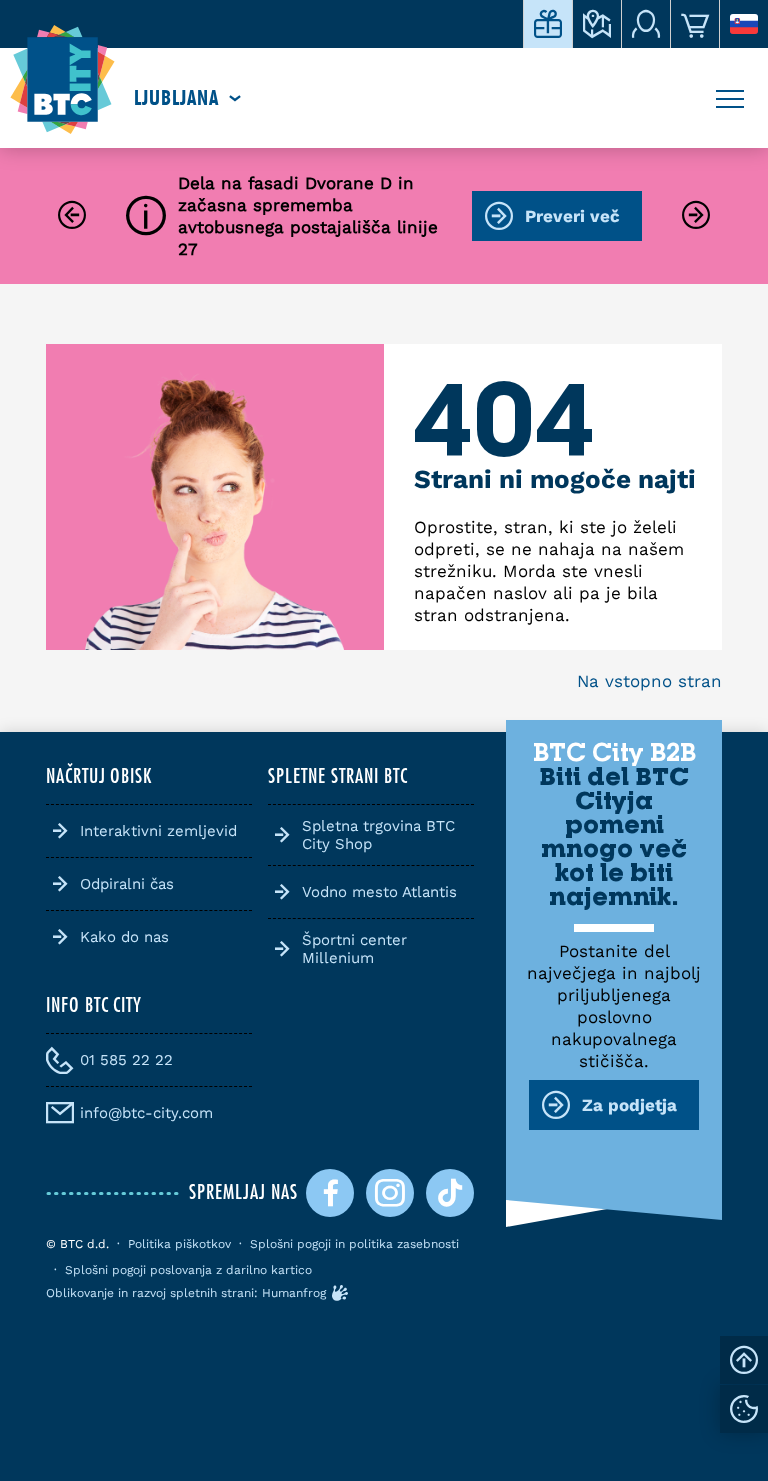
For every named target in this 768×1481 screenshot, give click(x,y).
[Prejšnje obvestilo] (72, 216)
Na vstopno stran (649, 681)
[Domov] (62, 80)
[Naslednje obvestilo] (696, 216)
